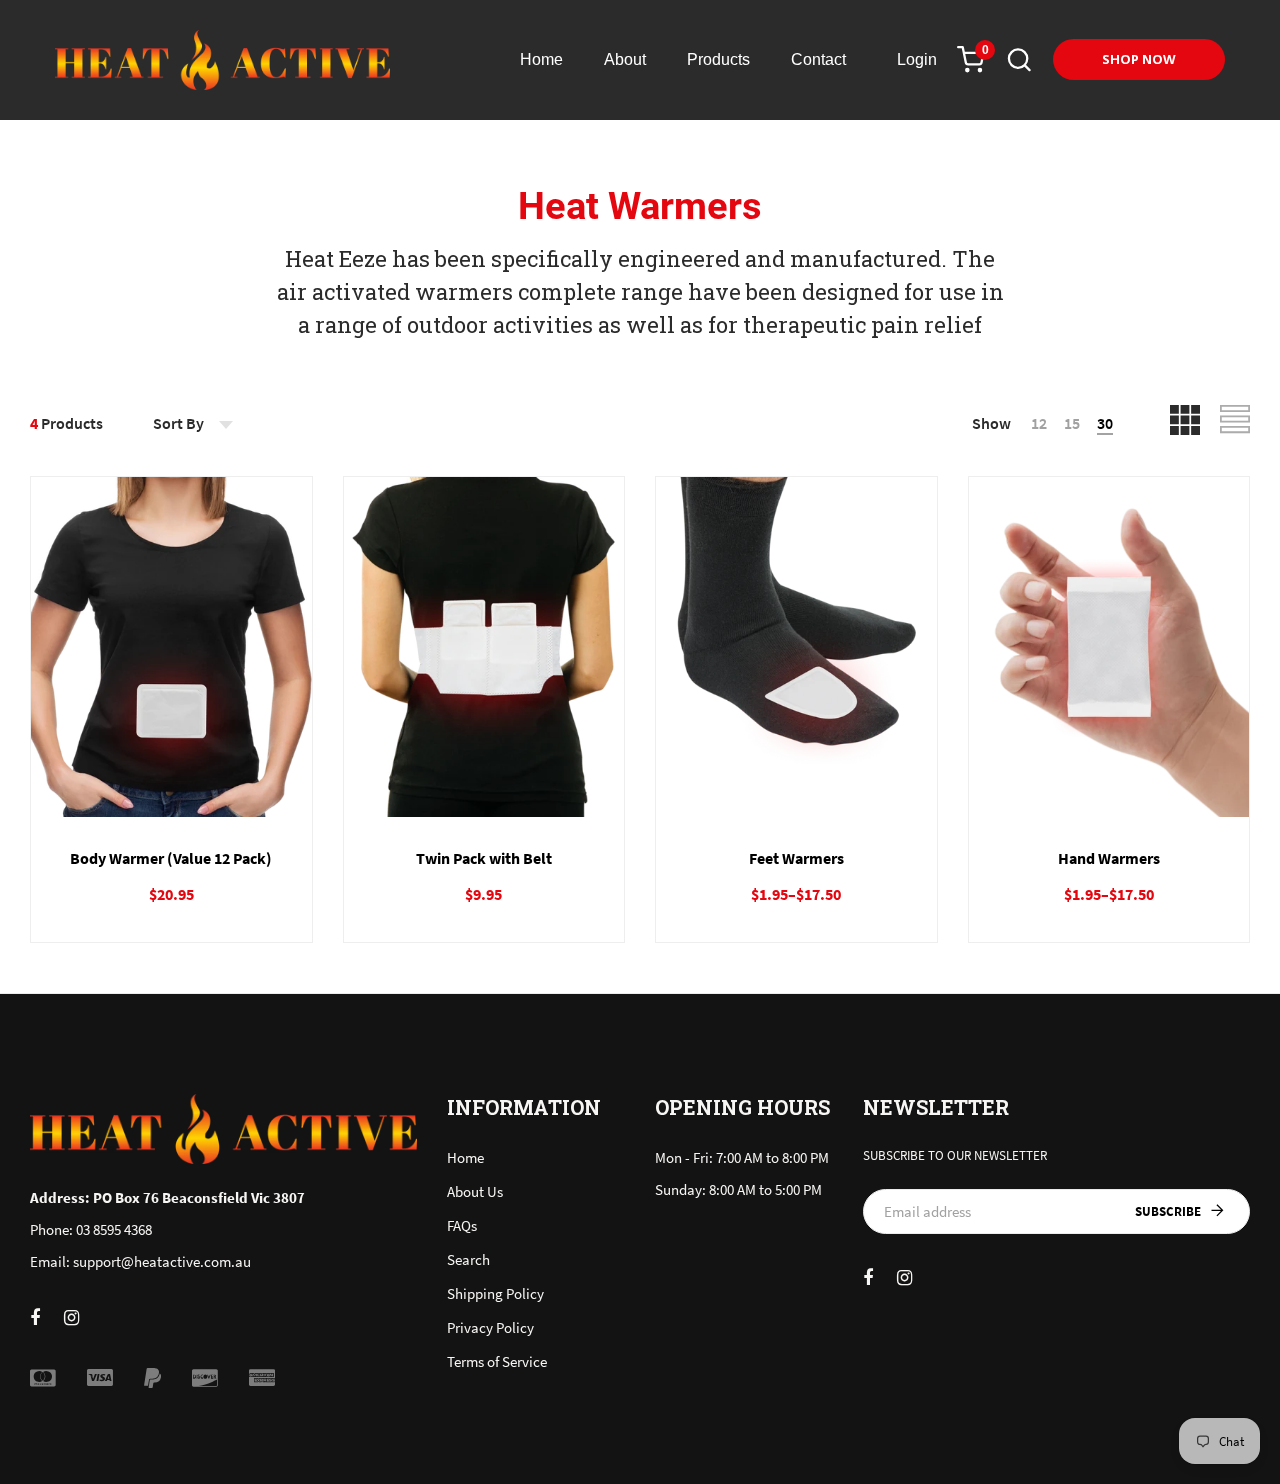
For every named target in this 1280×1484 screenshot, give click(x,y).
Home (465, 1157)
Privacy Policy (490, 1327)
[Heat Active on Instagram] (71, 1317)
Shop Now (1139, 59)
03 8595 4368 (114, 1229)
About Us (475, 1191)
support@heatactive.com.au (162, 1261)
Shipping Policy (495, 1293)
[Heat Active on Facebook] (35, 1317)
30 (1105, 423)
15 (1072, 423)
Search (468, 1259)
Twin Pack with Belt (484, 858)
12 (1039, 423)
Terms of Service (497, 1361)
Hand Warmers (1109, 858)
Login (917, 59)
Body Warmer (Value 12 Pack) (171, 858)
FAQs (462, 1225)
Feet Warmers (796, 858)
